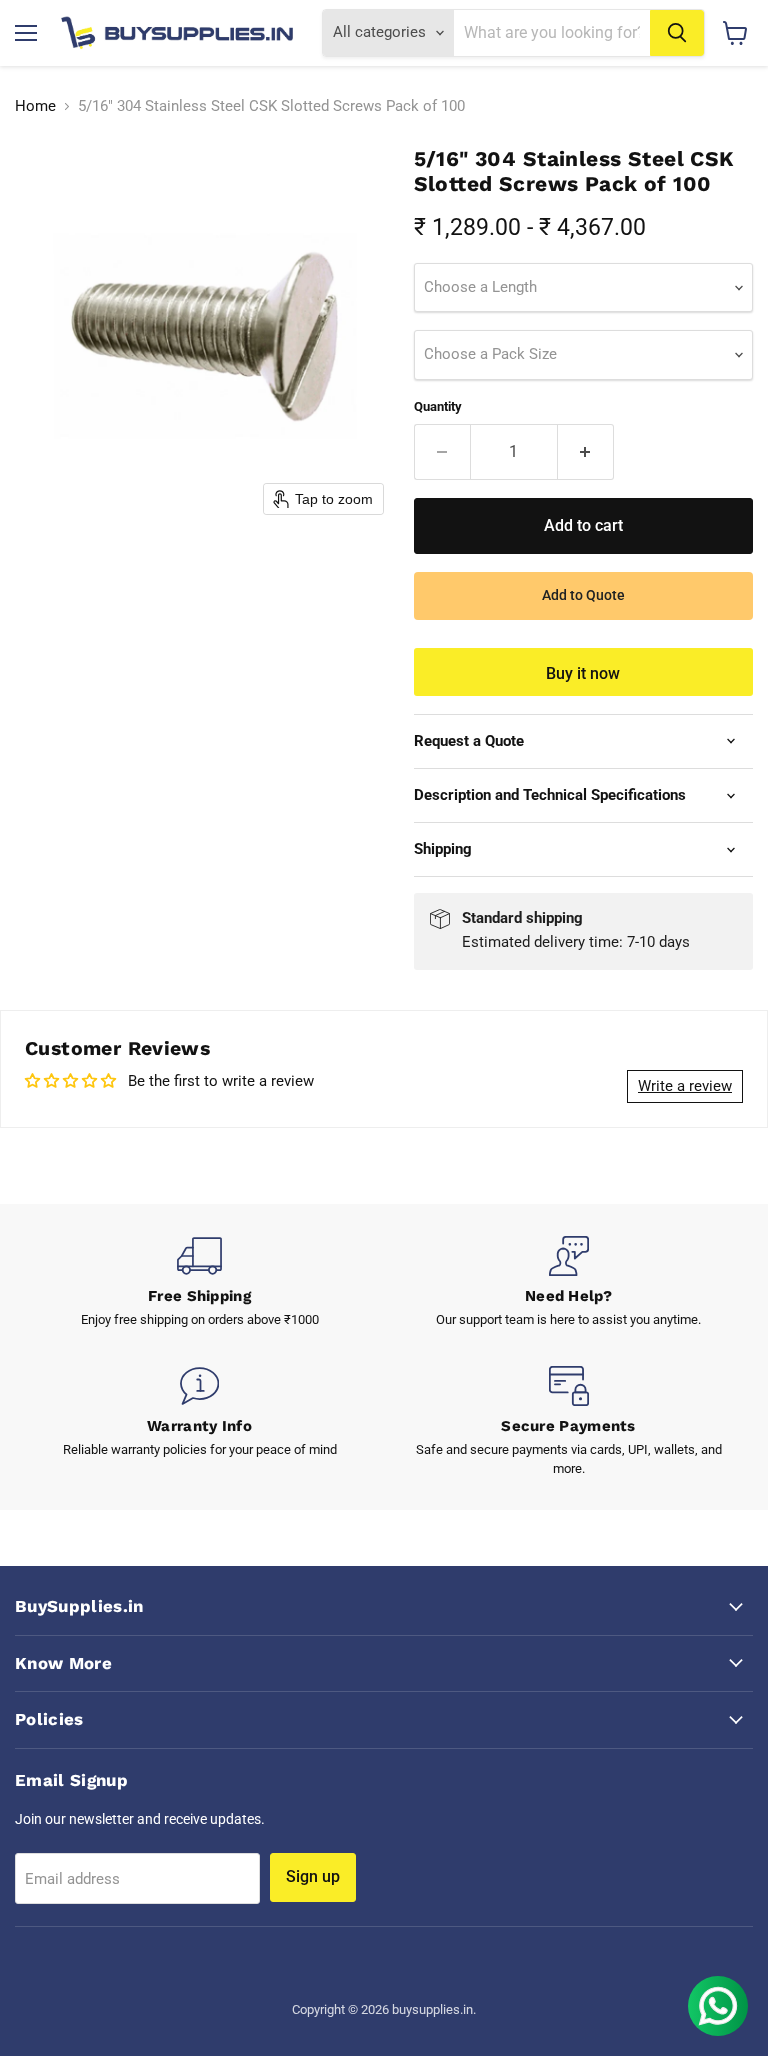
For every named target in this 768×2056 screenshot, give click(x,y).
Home (35, 106)
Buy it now (583, 673)
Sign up (313, 1876)
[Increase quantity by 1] (586, 452)
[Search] (677, 33)
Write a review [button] (685, 1086)
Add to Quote (583, 595)
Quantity (438, 406)
